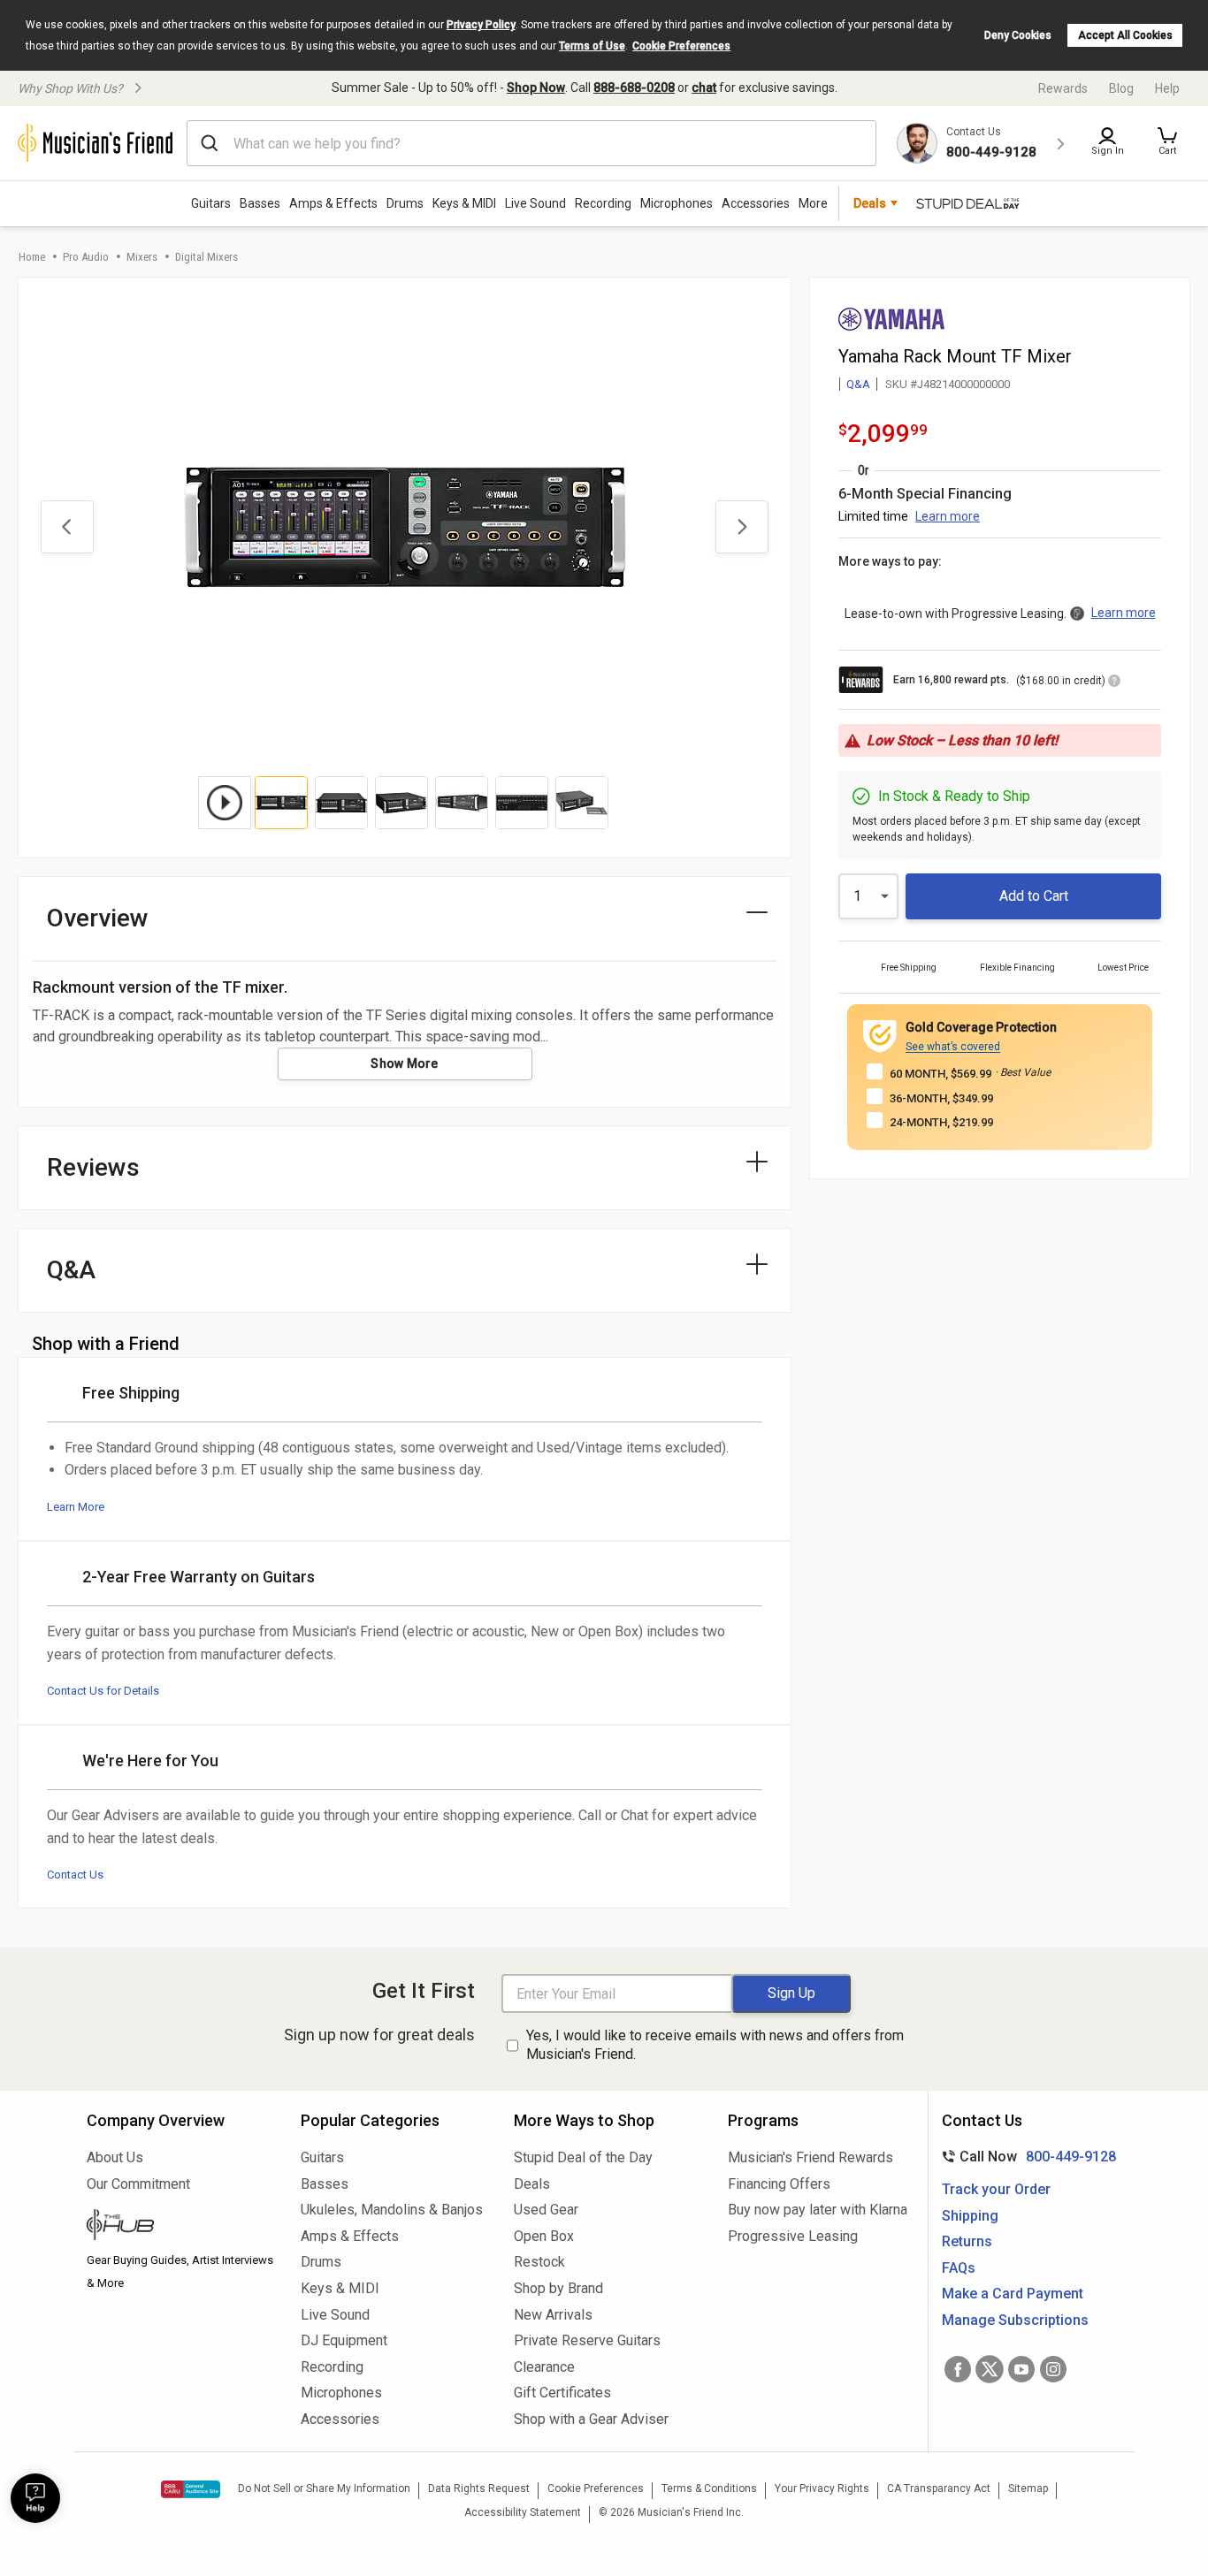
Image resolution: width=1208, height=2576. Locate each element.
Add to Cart (1034, 896)
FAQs (959, 2268)
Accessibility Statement (523, 2512)
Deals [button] (870, 203)
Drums (405, 203)
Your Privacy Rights (822, 2488)
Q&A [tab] (71, 1270)
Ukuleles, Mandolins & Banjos (392, 2210)
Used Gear (546, 2210)
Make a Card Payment (1013, 2294)
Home (32, 257)
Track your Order (996, 2189)
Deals (532, 2184)
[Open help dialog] (35, 2498)
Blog (1121, 88)
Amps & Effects (333, 203)
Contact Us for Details (103, 1691)
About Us (115, 2157)
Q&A (858, 384)
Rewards (1063, 88)
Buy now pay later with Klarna (818, 2210)
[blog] (180, 2227)
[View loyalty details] (1114, 683)
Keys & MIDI (464, 203)
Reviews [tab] (93, 1167)
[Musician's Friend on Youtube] (1021, 2369)
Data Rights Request (479, 2488)
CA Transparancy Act (939, 2488)
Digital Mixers (206, 257)
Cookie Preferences (681, 46)
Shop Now (536, 88)
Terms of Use (592, 46)
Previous (67, 527)
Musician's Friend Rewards (810, 2157)
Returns (967, 2241)
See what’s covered (953, 1047)
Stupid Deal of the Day (583, 2157)
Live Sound (535, 203)
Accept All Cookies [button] (1125, 35)
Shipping (970, 2216)
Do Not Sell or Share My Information (324, 2488)
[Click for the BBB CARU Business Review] (191, 2489)
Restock (539, 2262)
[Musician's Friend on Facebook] (958, 2369)
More (813, 203)
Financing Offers (779, 2184)
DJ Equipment (344, 2340)
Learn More (76, 1507)
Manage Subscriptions (1015, 2320)
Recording (603, 203)
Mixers (142, 257)
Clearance (544, 2367)
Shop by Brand (558, 2288)
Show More (405, 1063)
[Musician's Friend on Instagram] (1053, 2369)
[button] (1167, 143)
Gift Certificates (562, 2393)
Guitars (211, 203)
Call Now (1025, 2157)
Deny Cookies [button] (1018, 35)
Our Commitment (138, 2184)
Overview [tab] (98, 918)
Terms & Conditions (709, 2488)
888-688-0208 (634, 88)
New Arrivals (553, 2315)
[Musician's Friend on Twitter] (990, 2369)
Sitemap (1028, 2488)
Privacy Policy (481, 25)
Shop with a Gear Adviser (591, 2419)
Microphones (677, 203)
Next (742, 527)
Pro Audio (86, 257)
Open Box (544, 2236)
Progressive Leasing (793, 2236)
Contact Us (75, 1875)
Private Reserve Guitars (587, 2340)
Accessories (756, 203)
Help (1167, 88)
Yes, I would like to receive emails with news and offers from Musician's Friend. (715, 2045)
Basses (260, 203)
